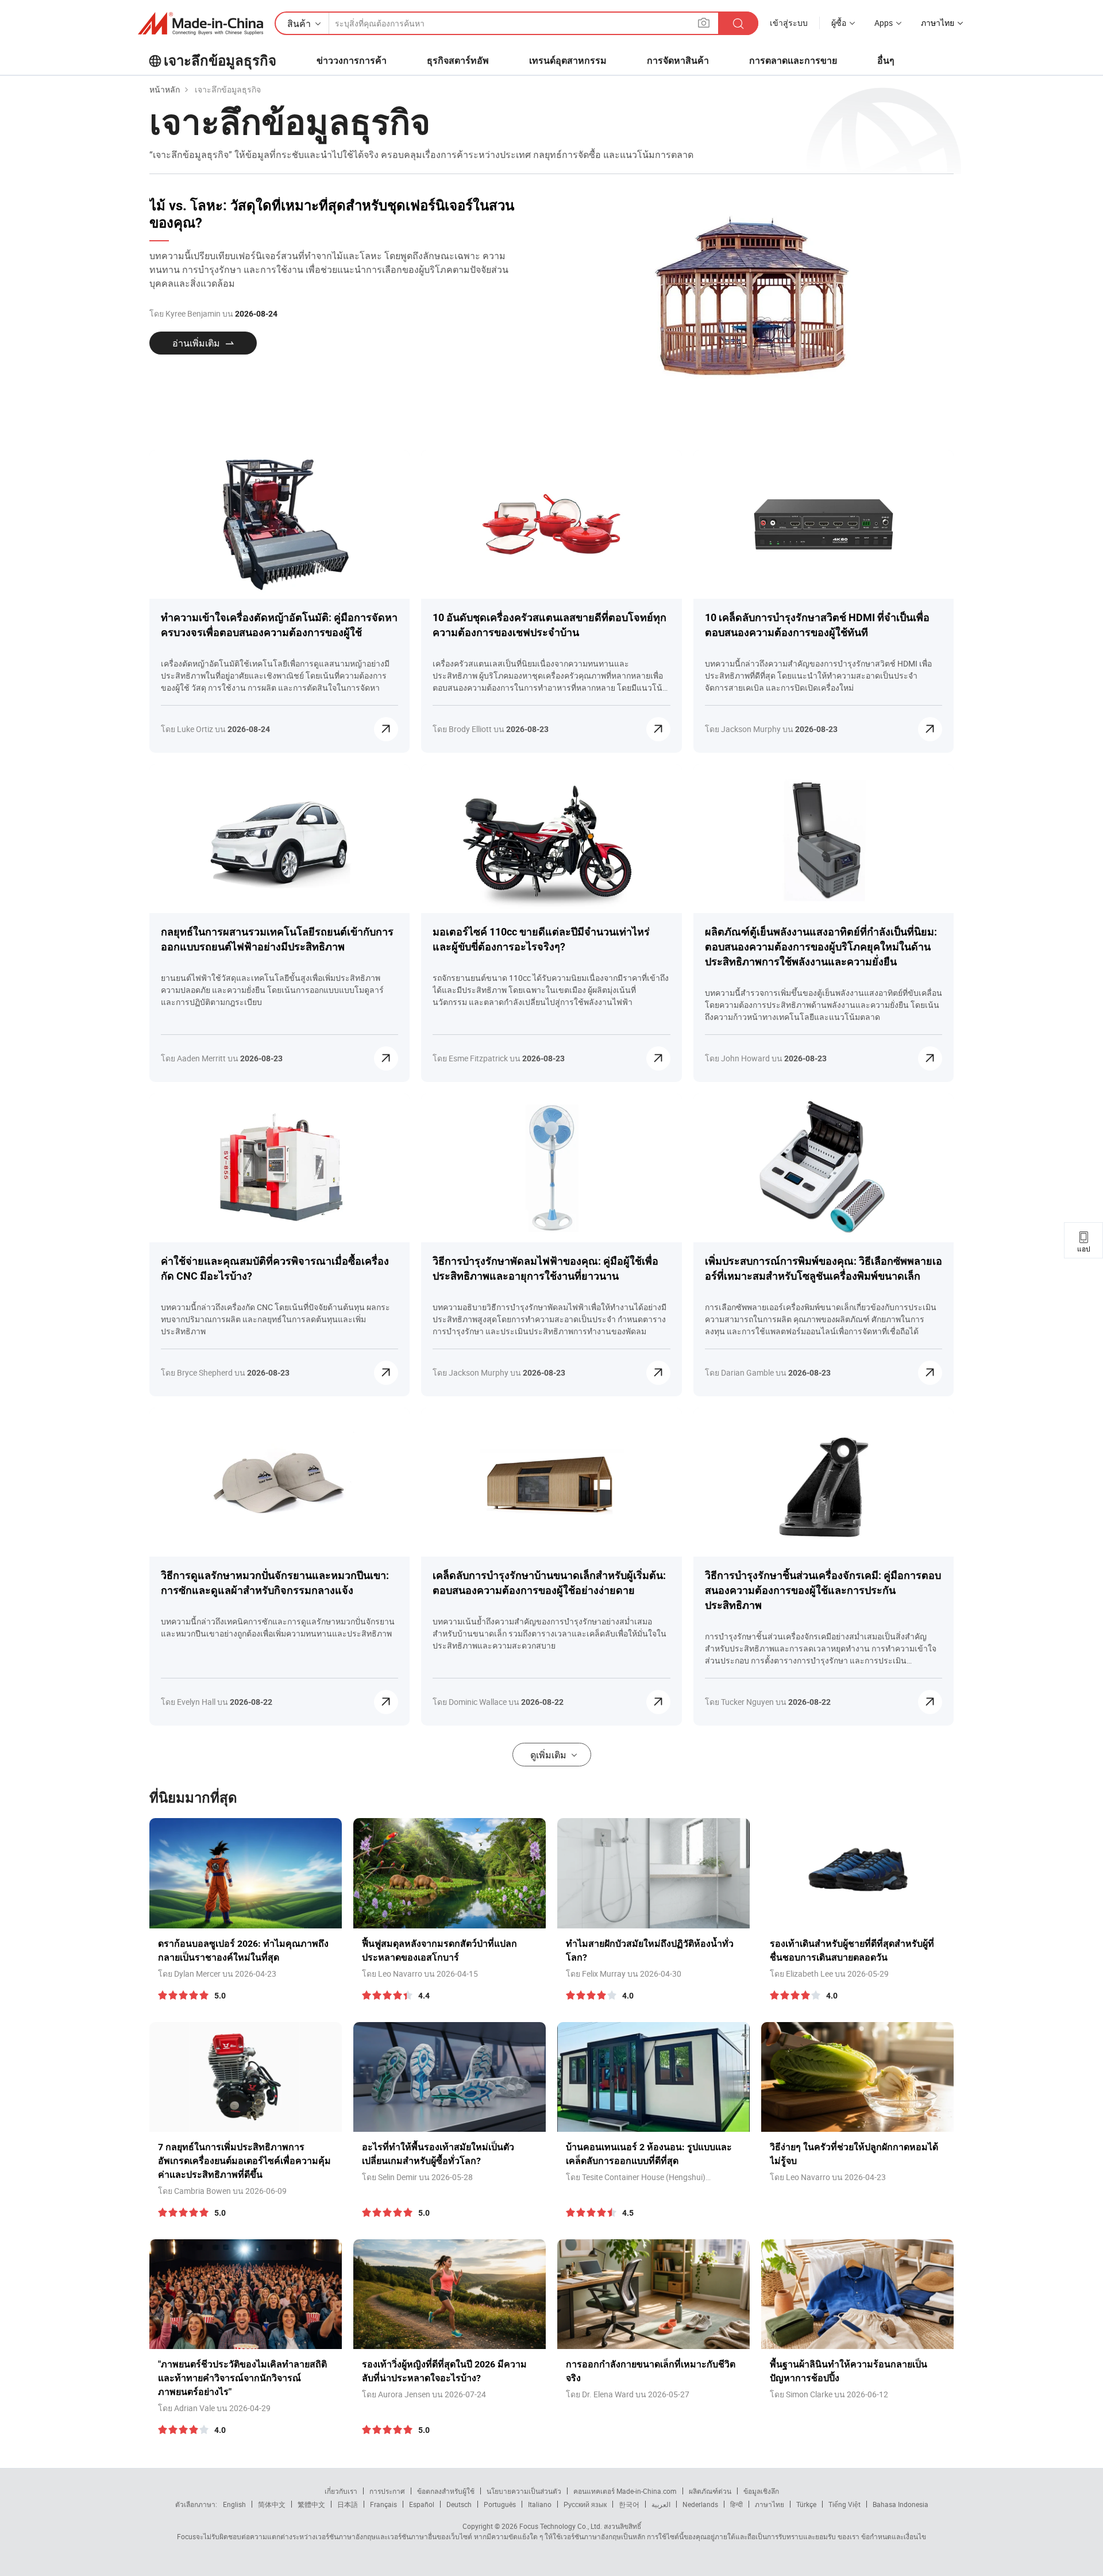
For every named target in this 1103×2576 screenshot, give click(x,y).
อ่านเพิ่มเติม (196, 343)
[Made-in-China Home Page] (200, 24)
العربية (661, 2504)
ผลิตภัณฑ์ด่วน (710, 2491)
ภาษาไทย (770, 2504)
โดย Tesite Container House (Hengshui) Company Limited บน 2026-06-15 (636, 2177)
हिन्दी (736, 2504)
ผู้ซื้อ (839, 23)
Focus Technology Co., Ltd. (560, 2526)
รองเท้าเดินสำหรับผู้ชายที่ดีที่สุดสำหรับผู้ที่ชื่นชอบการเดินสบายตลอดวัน (852, 1951)
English (234, 2504)
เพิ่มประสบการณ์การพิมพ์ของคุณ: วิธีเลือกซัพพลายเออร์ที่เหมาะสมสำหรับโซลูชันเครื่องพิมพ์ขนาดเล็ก (824, 1268)
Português (500, 2504)
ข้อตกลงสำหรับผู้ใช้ (446, 2491)
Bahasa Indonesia (900, 2504)
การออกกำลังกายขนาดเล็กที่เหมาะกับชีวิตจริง (651, 2371)
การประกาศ (387, 2491)
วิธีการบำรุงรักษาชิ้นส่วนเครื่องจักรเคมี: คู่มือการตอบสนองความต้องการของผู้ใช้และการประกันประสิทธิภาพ (823, 1590)
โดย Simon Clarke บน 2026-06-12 (829, 2394)
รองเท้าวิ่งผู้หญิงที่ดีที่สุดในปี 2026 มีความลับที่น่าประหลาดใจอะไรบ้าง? (444, 2371)
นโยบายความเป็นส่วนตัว (524, 2491)
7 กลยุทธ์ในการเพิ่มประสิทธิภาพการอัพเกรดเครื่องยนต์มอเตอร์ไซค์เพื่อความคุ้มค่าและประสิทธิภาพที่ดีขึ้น (244, 2161)
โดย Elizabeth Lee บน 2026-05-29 (829, 1974)
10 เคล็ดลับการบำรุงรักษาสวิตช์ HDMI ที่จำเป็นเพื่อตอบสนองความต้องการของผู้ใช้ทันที (817, 625)
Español (422, 2504)
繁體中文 (311, 2504)
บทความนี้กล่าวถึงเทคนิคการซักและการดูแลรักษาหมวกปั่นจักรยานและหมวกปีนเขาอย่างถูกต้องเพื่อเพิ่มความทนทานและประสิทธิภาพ (278, 1627)
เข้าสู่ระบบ (789, 23)
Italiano (540, 2504)
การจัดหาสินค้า (678, 61)
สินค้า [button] (299, 24)
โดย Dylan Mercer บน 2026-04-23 (217, 1974)
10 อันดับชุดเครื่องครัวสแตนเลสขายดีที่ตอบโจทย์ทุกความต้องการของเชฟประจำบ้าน (549, 625)
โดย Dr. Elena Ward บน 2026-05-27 (628, 2394)
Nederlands (700, 2504)
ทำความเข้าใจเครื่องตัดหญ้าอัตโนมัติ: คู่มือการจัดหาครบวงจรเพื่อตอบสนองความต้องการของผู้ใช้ (279, 625)
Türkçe (806, 2504)
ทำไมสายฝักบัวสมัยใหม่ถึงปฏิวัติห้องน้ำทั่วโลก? (650, 1951)
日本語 (348, 2504)
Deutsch (459, 2504)
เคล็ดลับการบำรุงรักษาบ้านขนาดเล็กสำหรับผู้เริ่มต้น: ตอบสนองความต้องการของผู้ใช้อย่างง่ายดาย (549, 1583)
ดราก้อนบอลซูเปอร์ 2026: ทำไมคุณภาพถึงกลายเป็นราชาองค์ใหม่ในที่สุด (243, 1951)
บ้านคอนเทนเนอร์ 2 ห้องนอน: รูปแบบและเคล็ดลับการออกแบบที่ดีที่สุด (649, 2154)
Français (383, 2504)
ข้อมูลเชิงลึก (761, 2491)
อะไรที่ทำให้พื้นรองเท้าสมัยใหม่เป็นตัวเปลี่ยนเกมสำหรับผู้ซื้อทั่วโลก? (438, 2154)
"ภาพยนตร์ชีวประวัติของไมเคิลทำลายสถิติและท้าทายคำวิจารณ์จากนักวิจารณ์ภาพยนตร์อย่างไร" (242, 2378)
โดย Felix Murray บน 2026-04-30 (624, 1974)
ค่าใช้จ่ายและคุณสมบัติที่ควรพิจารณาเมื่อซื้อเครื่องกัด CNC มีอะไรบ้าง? (275, 1268)
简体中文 (272, 2504)
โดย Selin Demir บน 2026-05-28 (417, 2177)
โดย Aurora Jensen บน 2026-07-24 (424, 2394)
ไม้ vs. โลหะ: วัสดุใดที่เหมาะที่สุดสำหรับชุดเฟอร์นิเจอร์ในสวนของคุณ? (332, 214)
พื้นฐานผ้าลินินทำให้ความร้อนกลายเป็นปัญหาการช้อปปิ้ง (849, 2371)
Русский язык (585, 2504)
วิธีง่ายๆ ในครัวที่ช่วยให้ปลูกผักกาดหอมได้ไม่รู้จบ (854, 2154)
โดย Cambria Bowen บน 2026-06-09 (222, 2191)
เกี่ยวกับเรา (341, 2491)
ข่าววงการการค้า (352, 61)
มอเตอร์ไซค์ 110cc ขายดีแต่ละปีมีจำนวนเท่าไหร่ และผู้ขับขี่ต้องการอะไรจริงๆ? (541, 939)
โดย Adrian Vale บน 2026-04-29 (214, 2408)
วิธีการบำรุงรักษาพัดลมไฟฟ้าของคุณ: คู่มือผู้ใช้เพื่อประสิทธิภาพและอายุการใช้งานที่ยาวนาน (545, 1268)
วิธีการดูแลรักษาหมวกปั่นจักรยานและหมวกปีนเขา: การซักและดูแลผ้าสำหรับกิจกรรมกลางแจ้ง (275, 1583)
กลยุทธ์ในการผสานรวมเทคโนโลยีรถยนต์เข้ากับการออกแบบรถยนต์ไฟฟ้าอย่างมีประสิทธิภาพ (277, 939)
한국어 (629, 2504)
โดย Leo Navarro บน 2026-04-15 (420, 1974)
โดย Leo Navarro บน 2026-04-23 (828, 2177)
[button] (704, 23)
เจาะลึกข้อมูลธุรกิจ (220, 61)
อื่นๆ (886, 61)
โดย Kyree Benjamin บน (213, 313)
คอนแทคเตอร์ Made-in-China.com (625, 2491)
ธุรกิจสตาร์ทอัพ (458, 61)
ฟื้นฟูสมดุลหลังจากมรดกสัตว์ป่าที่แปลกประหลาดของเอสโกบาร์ (439, 1951)
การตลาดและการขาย (793, 61)
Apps (884, 23)
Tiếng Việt (844, 2504)
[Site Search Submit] (738, 23)
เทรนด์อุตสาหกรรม (568, 61)
